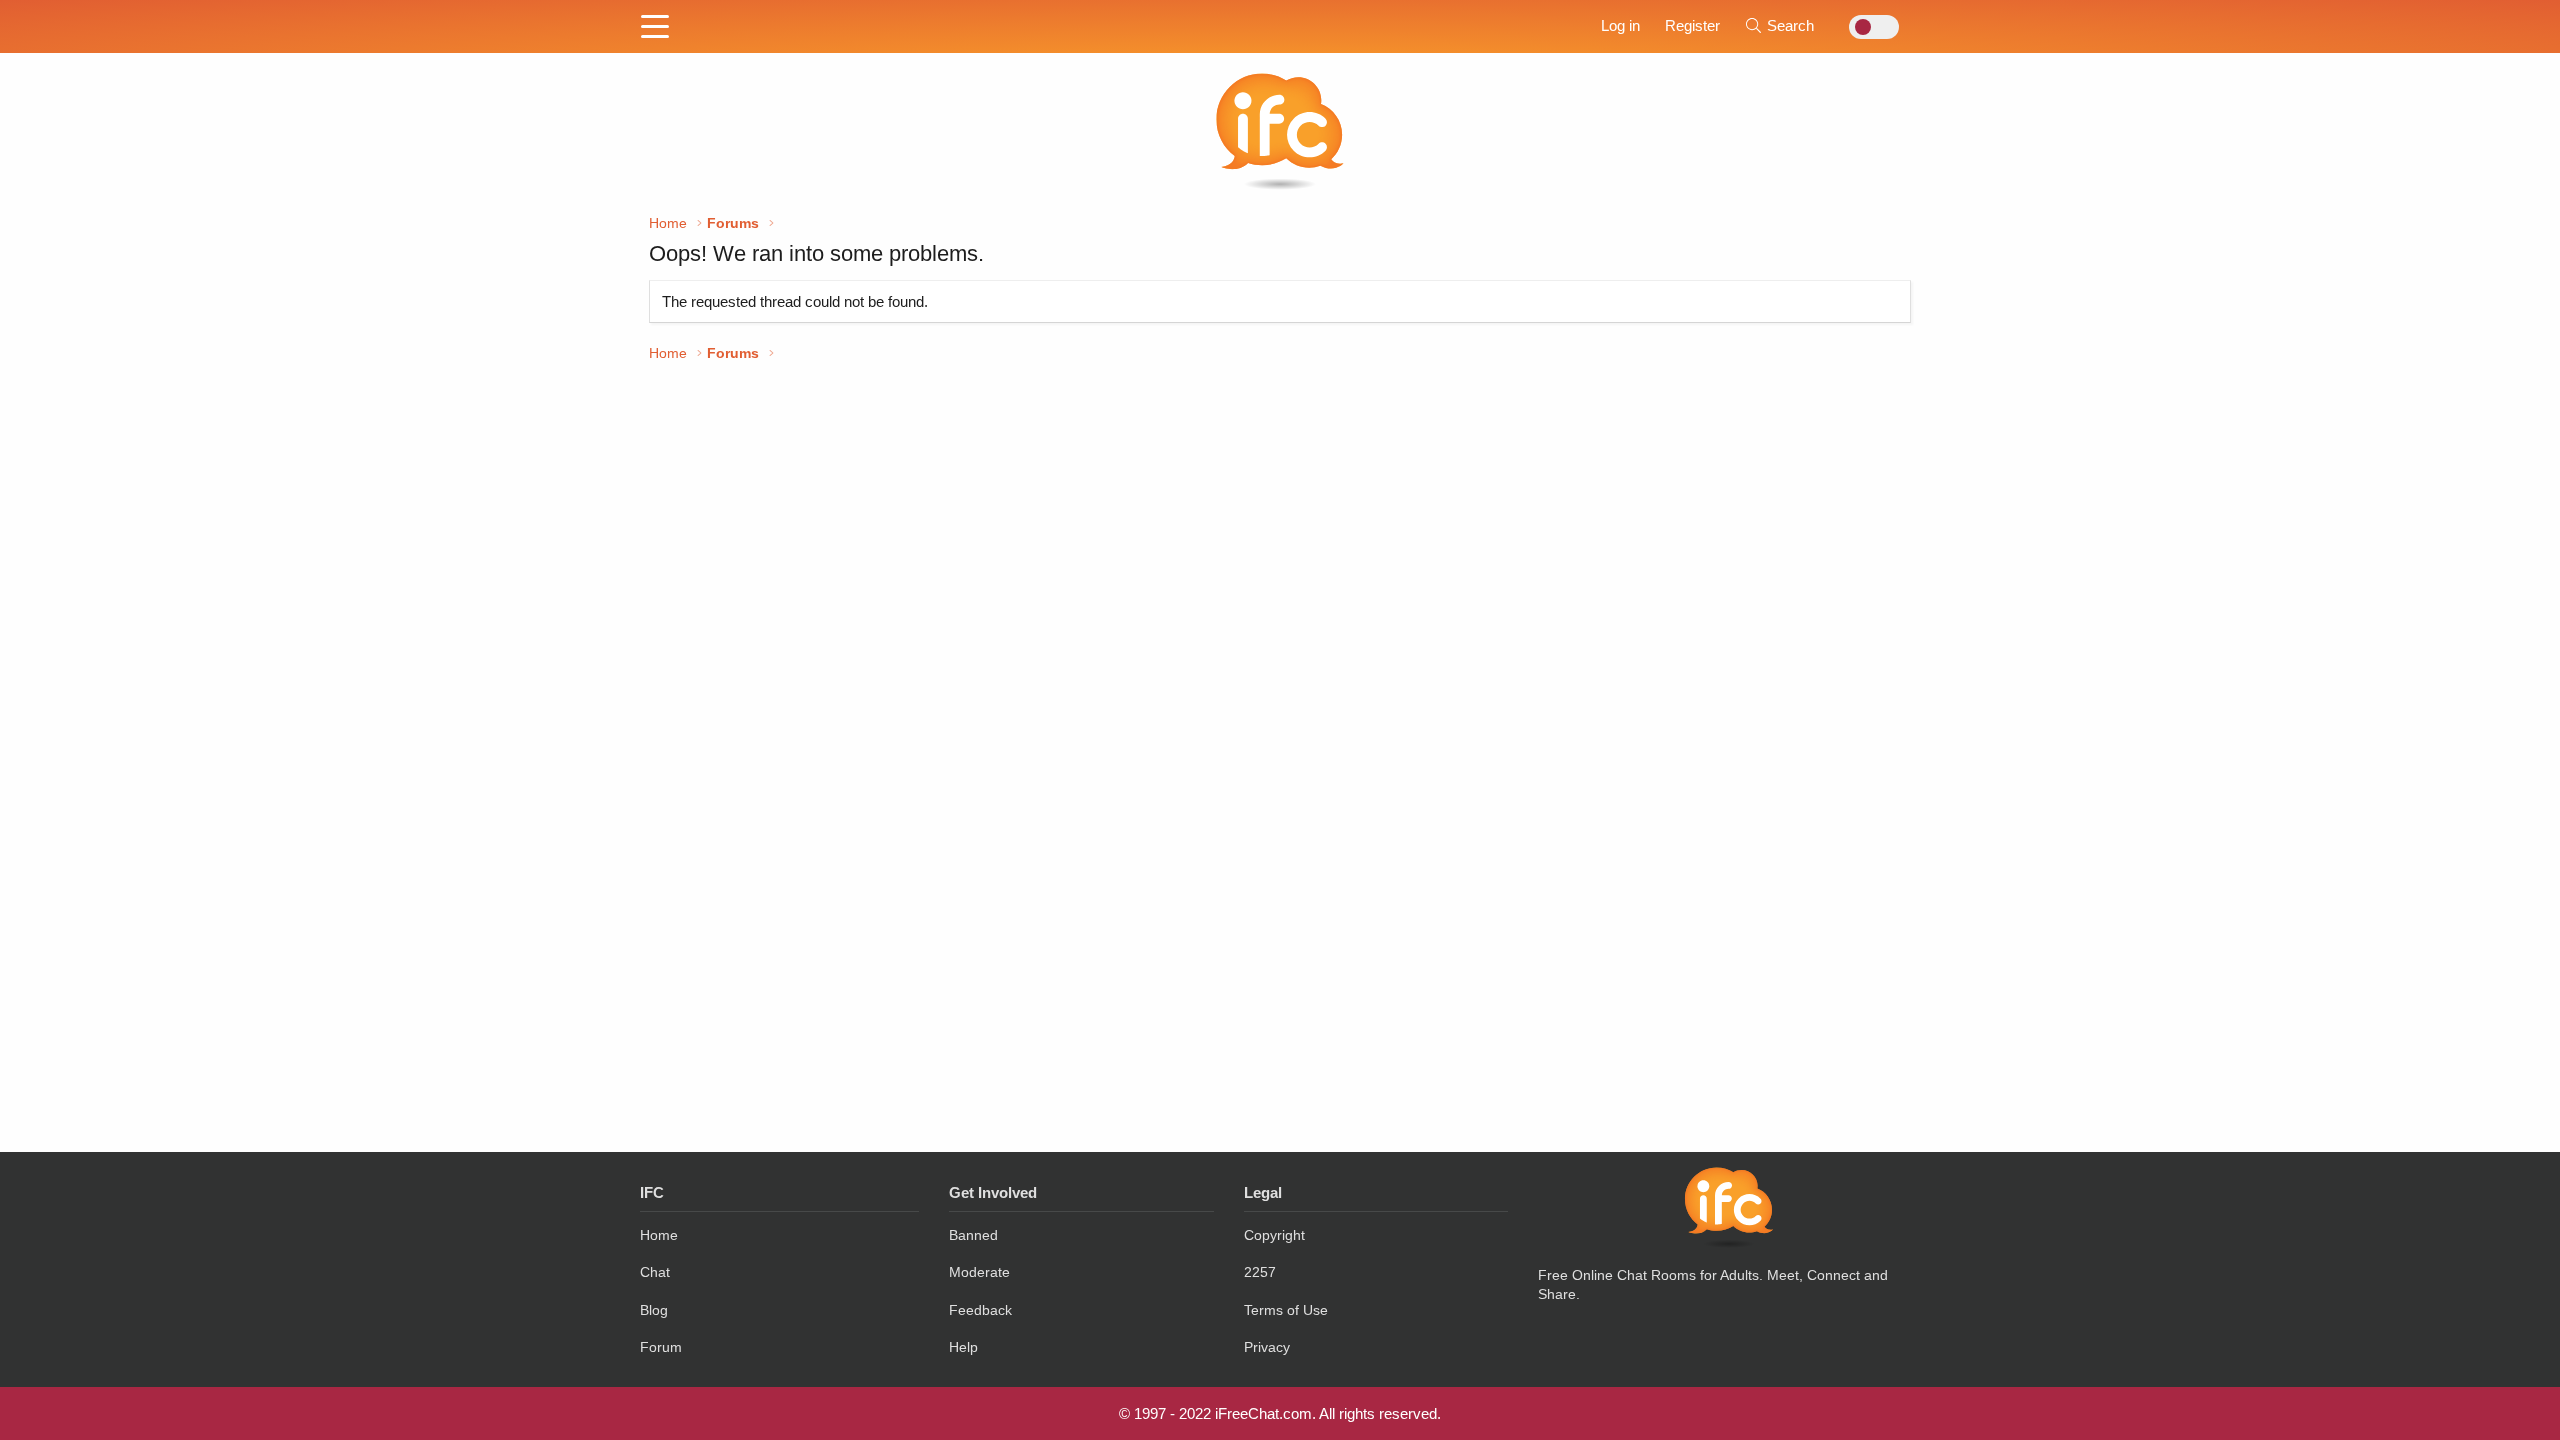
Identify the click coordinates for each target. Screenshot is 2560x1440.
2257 (1260, 1272)
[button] (655, 28)
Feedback (980, 1310)
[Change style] (1868, 27)
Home (659, 1235)
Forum (661, 1347)
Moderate (979, 1272)
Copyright (1274, 1235)
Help (963, 1347)
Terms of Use (1286, 1310)
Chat (655, 1272)
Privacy (1267, 1347)
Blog (654, 1310)
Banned (973, 1235)
